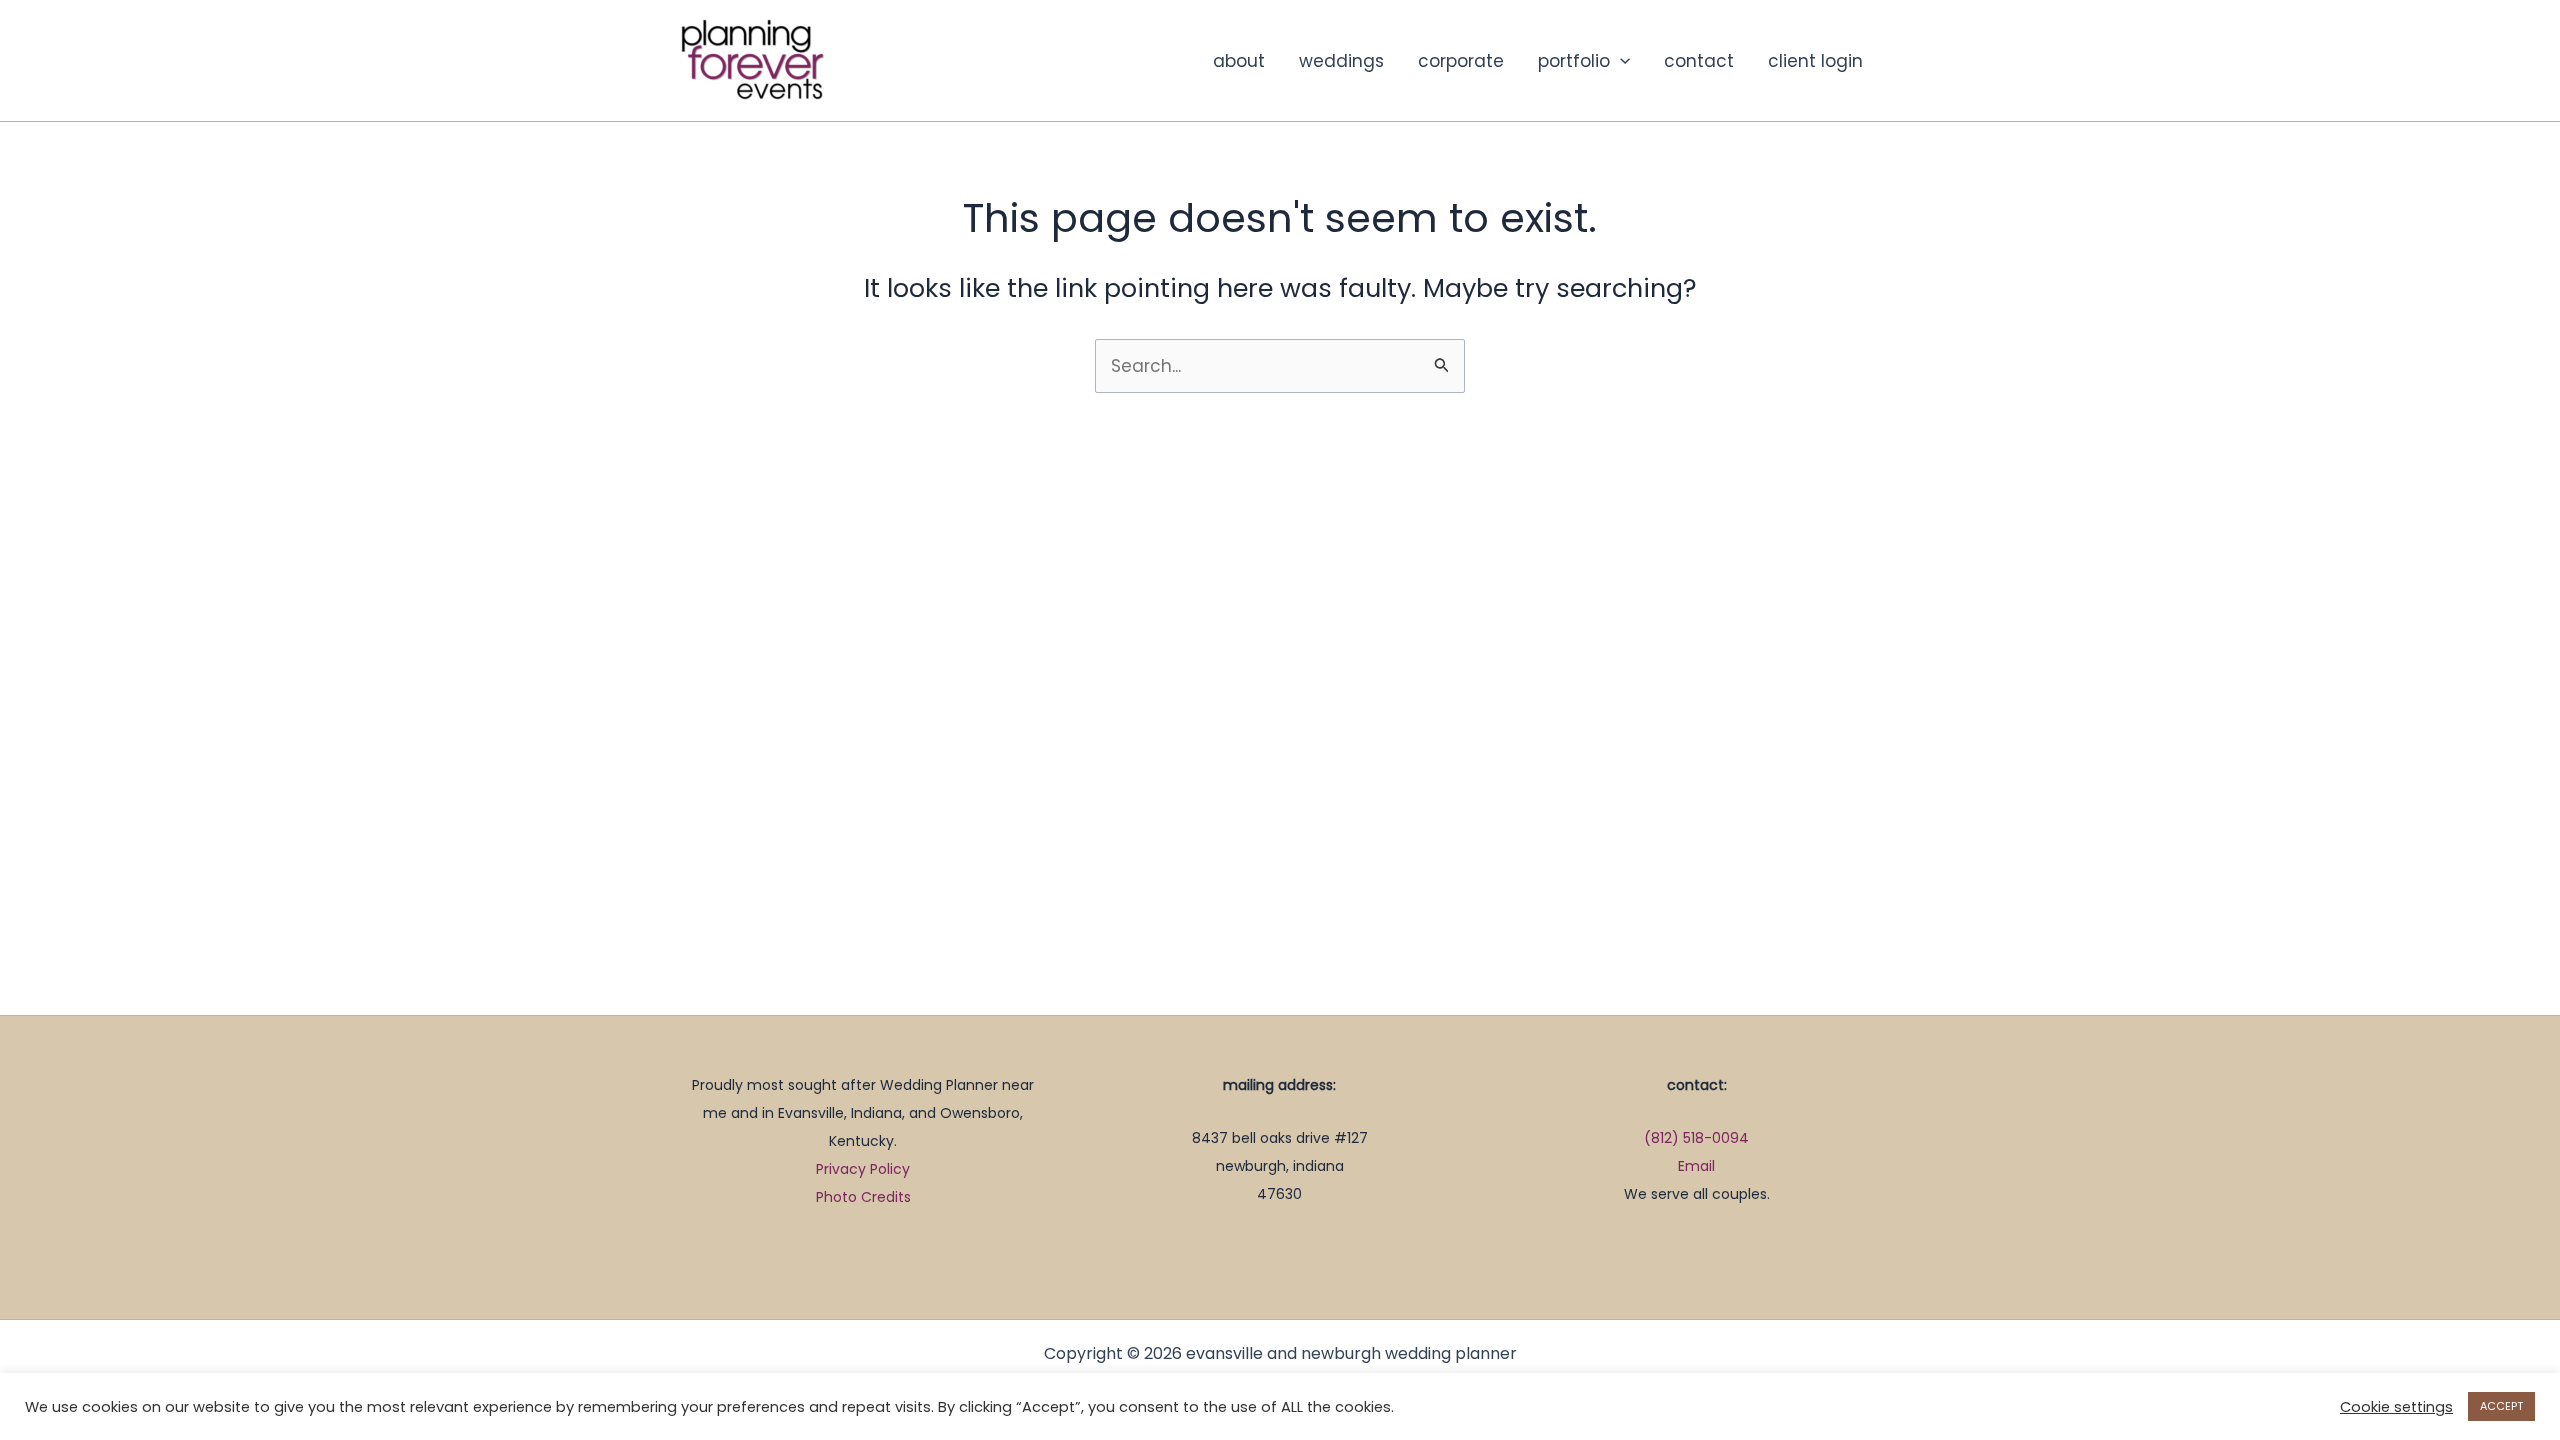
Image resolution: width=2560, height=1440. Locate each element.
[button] (1620, 61)
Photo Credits (863, 1197)
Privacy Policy (863, 1169)
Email (1696, 1166)
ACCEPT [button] (2501, 1406)
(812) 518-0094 (1696, 1138)
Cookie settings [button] (2396, 1407)
